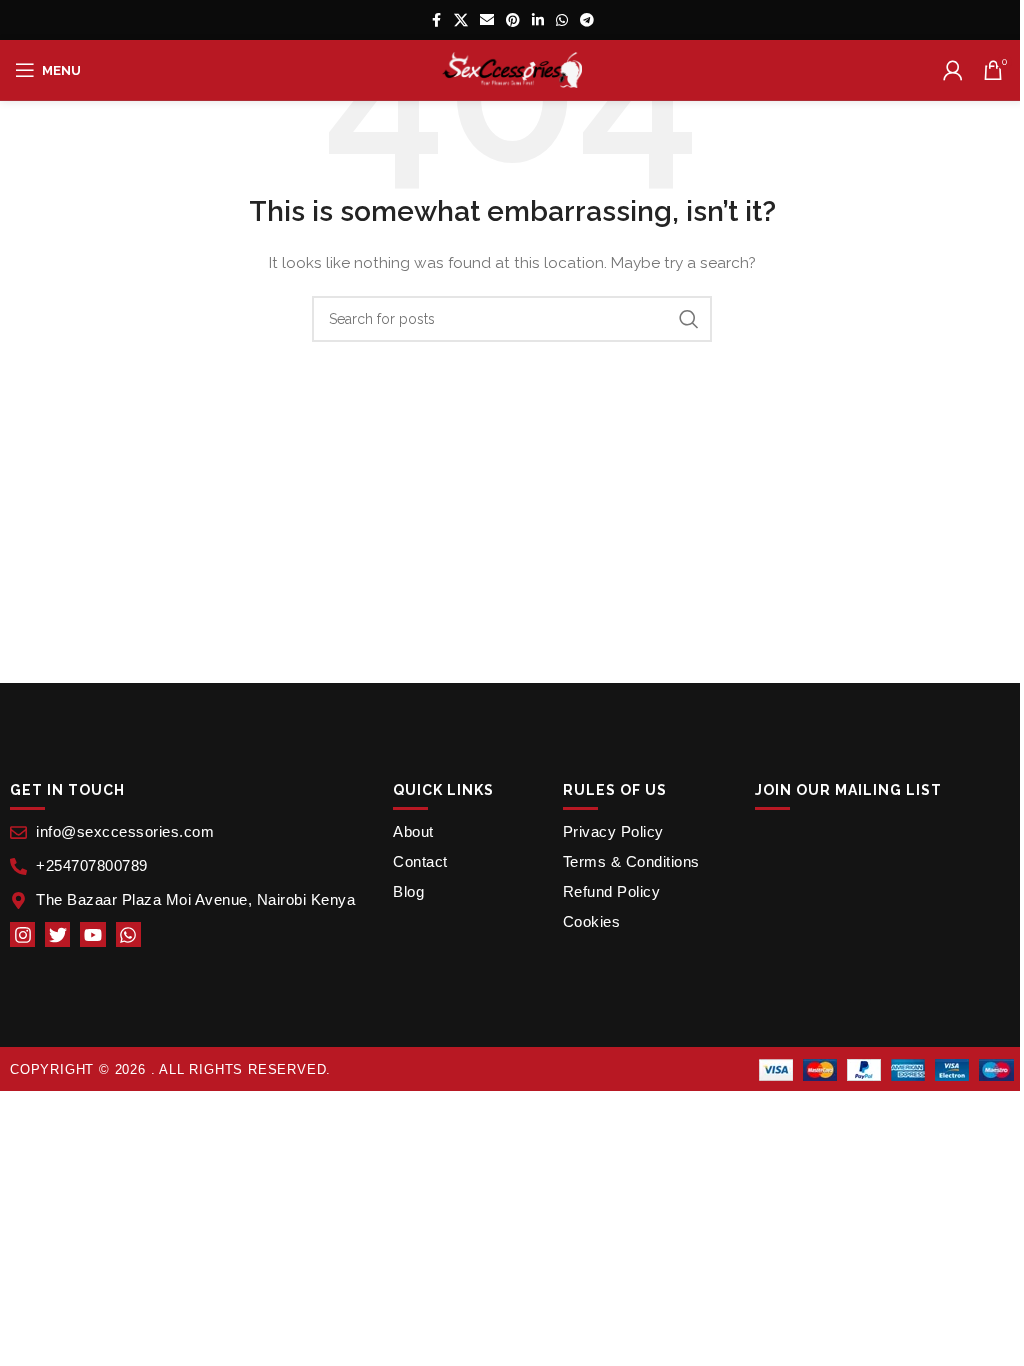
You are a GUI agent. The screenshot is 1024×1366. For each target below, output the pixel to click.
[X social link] (461, 20)
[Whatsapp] (128, 934)
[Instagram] (22, 934)
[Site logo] (512, 69)
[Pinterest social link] (513, 20)
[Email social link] (487, 20)
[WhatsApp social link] (562, 20)
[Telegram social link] (587, 20)
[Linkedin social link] (538, 20)
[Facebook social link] (436, 20)
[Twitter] (57, 934)
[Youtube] (92, 934)
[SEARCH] (689, 319)
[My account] (953, 70)
